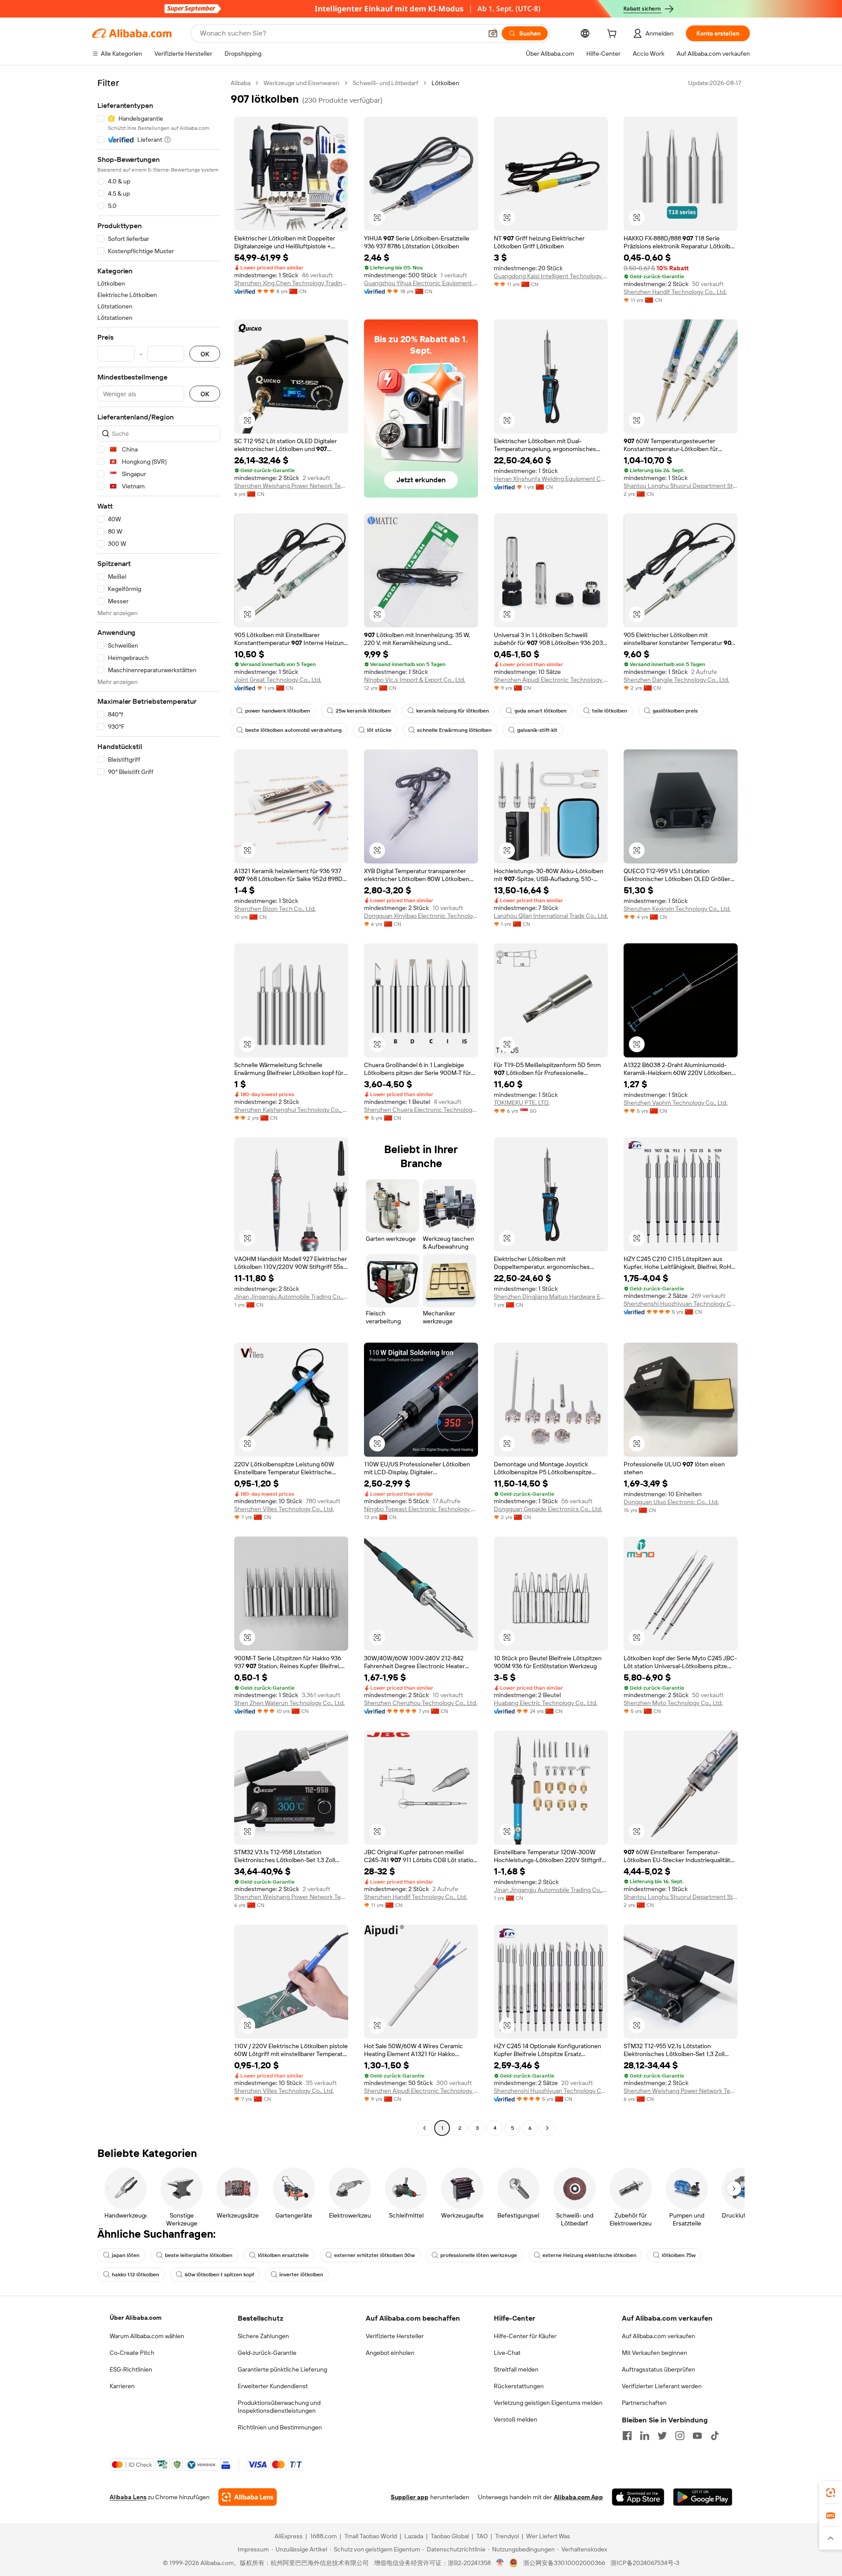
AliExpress (289, 2536)
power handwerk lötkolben (278, 711)
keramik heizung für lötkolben (453, 711)
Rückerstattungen (519, 2386)
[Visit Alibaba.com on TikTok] (715, 2436)
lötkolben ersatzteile (283, 2255)
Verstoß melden (516, 2419)
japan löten (126, 2255)
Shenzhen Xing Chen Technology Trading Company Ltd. (291, 283)
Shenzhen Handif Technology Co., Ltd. (675, 292)
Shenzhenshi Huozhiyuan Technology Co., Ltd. (681, 1304)
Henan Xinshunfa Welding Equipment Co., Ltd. (551, 479)
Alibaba (241, 83)
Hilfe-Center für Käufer (525, 2336)
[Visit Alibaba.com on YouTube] (697, 2436)
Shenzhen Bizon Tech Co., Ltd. (275, 909)
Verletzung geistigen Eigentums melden (548, 2403)
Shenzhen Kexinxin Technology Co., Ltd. (677, 909)
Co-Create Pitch (132, 2353)
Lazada (414, 2536)
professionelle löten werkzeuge (479, 2255)
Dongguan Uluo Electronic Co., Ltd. (671, 1502)
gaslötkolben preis (675, 711)
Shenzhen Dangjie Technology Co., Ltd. (676, 680)
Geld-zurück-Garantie (267, 2353)
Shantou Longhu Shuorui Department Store (681, 486)
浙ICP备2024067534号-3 (645, 2563)
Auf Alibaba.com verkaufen (658, 2336)
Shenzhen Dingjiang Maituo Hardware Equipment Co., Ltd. (551, 1297)
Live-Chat (507, 2353)
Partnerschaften (644, 2403)
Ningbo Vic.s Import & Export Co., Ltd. (415, 680)
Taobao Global (450, 2536)
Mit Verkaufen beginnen (655, 2353)
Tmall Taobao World (371, 2536)
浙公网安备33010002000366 (564, 2563)
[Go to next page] (547, 2128)
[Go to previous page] (425, 2128)
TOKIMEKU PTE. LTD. (522, 1103)
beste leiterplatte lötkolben (199, 2255)
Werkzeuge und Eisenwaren (301, 83)
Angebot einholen (390, 2353)
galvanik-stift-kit (537, 730)
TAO (482, 2536)
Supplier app (410, 2497)
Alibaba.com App (578, 2497)
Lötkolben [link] (445, 83)
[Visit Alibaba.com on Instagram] (680, 2436)
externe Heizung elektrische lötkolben (589, 2255)
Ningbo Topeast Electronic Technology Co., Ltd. (421, 1509)
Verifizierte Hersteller (395, 2336)
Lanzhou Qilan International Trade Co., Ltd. (551, 916)
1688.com (323, 2536)
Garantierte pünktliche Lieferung (282, 2369)
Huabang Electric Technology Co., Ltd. (546, 1703)
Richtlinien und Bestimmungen (280, 2427)
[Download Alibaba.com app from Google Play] (703, 2497)
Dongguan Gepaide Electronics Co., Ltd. (548, 1509)
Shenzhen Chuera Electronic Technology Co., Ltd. (421, 1110)
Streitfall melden (516, 2369)
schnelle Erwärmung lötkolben (454, 730)
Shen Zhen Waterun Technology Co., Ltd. (289, 1703)
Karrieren (122, 2386)
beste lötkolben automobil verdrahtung (293, 730)
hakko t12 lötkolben (136, 2275)
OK (205, 354)
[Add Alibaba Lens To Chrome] (248, 2497)
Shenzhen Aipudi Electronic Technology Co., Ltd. (551, 680)
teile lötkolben (610, 711)
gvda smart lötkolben (541, 711)
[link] (831, 2493)
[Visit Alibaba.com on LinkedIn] (645, 2436)
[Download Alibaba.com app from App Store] (638, 2497)
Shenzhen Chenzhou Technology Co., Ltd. (421, 1703)
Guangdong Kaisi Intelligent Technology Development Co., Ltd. (551, 276)
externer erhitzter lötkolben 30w (375, 2255)
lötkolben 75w (679, 2255)
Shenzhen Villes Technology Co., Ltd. (284, 1509)
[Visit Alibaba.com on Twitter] (662, 2436)
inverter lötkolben (301, 2275)
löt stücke (379, 730)
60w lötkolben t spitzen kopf (219, 2275)
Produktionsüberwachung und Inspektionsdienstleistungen (279, 2407)
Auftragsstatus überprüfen (658, 2369)
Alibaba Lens (128, 2497)
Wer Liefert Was (548, 2536)
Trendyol (507, 2536)
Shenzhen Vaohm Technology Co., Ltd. (676, 1103)
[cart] (614, 35)
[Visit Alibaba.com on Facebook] (627, 2436)
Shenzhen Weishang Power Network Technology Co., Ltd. (291, 486)
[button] (493, 33)
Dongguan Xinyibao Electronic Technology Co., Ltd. (421, 916)
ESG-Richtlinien (131, 2369)
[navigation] (159, 1107)
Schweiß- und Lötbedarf (385, 83)
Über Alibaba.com (136, 2318)
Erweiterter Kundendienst (273, 2386)
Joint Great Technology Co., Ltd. (278, 680)
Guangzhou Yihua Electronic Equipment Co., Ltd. (421, 283)
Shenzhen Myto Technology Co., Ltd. (673, 1703)
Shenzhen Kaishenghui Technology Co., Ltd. (291, 1110)
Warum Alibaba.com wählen (147, 2336)
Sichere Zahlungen (263, 2336)
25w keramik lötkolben (363, 711)
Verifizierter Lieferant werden (662, 2386)
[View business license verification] (500, 2563)
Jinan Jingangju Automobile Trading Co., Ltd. (291, 1297)
